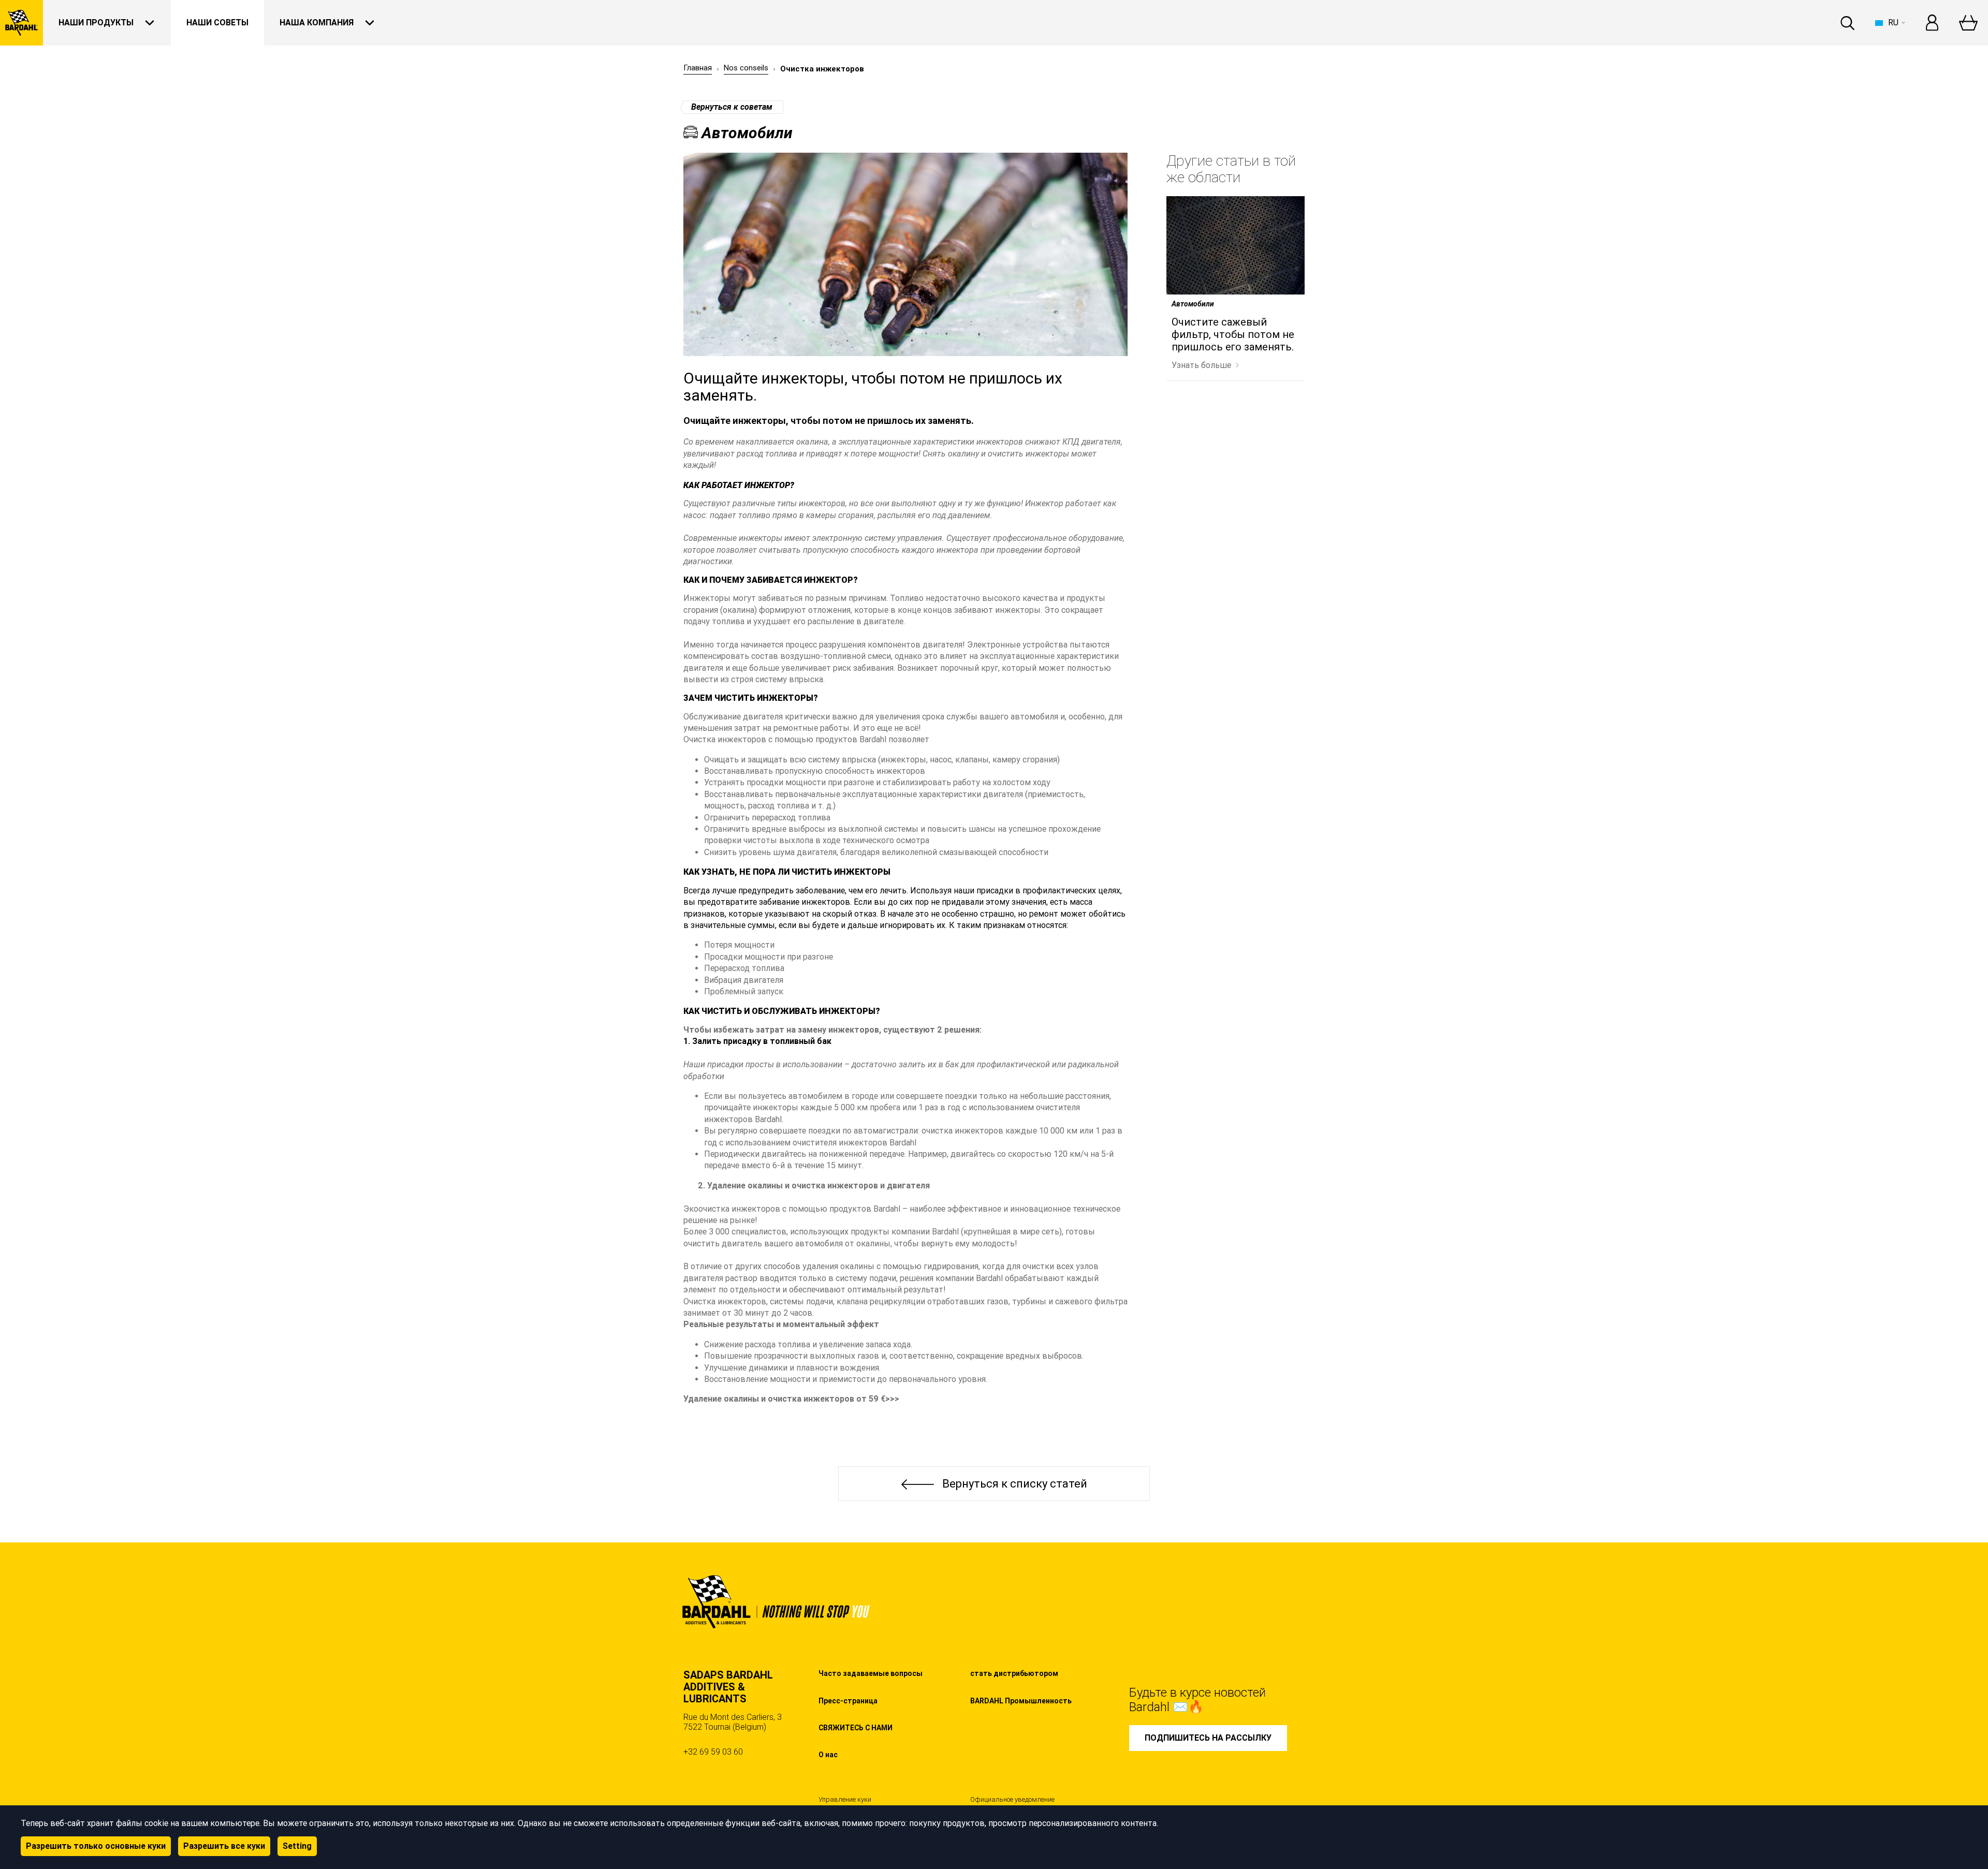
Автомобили (1193, 304)
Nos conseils (746, 68)
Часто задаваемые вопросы (871, 1673)
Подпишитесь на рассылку (1208, 1738)
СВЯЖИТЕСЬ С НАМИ (856, 1728)
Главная (698, 68)
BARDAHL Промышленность (1021, 1701)
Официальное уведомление (1012, 1800)
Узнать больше (1201, 365)
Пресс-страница (848, 1701)
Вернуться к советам (732, 107)
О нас (828, 1755)
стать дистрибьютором (1014, 1673)
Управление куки (845, 1800)
